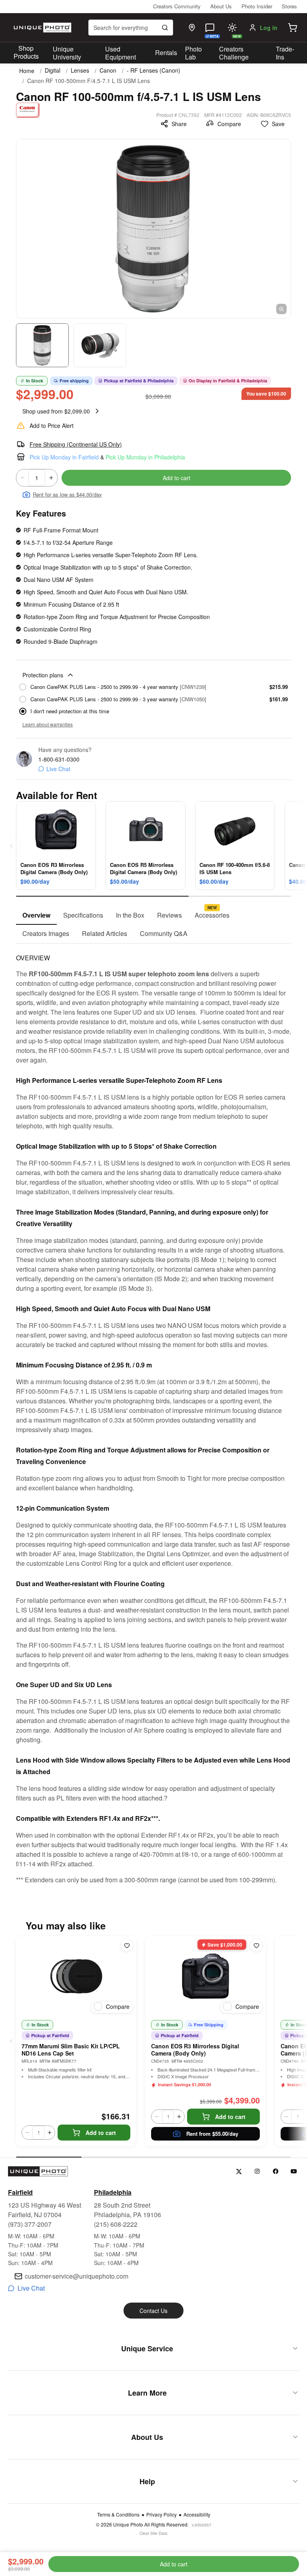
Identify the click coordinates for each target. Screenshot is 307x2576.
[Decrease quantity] (22, 478)
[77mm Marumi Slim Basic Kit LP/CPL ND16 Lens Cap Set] (76, 1976)
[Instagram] (257, 2171)
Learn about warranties (48, 724)
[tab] (36, 916)
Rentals (166, 52)
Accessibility (197, 2515)
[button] (293, 28)
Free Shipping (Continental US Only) (76, 444)
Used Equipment (121, 53)
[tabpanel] (153, 1414)
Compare (229, 124)
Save (278, 124)
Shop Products (26, 52)
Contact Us (153, 2311)
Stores (289, 6)
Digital (53, 70)
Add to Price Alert (52, 425)
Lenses (80, 70)
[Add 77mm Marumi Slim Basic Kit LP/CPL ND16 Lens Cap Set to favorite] (127, 1945)
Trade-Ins (285, 53)
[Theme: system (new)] (232, 28)
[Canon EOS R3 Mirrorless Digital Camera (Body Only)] (205, 1976)
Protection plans (43, 675)
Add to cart (176, 478)
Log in (269, 28)
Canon (108, 70)
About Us (221, 6)
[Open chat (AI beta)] (210, 28)
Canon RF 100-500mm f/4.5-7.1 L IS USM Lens (89, 81)
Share (179, 124)
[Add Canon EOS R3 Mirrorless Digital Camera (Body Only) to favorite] (256, 1945)
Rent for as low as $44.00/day (67, 494)
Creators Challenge (234, 53)
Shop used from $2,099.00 (56, 411)
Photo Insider (257, 6)
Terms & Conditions (118, 2515)
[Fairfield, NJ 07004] (192, 28)
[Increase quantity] (51, 478)
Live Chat (58, 769)
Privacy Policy (161, 2515)
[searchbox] (131, 28)
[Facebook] (276, 2171)
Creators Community (177, 6)
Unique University (67, 53)
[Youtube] (294, 2171)
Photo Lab (193, 53)
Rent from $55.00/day (212, 2134)
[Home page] (42, 28)
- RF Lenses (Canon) (153, 70)
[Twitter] (239, 2171)
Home (27, 71)
